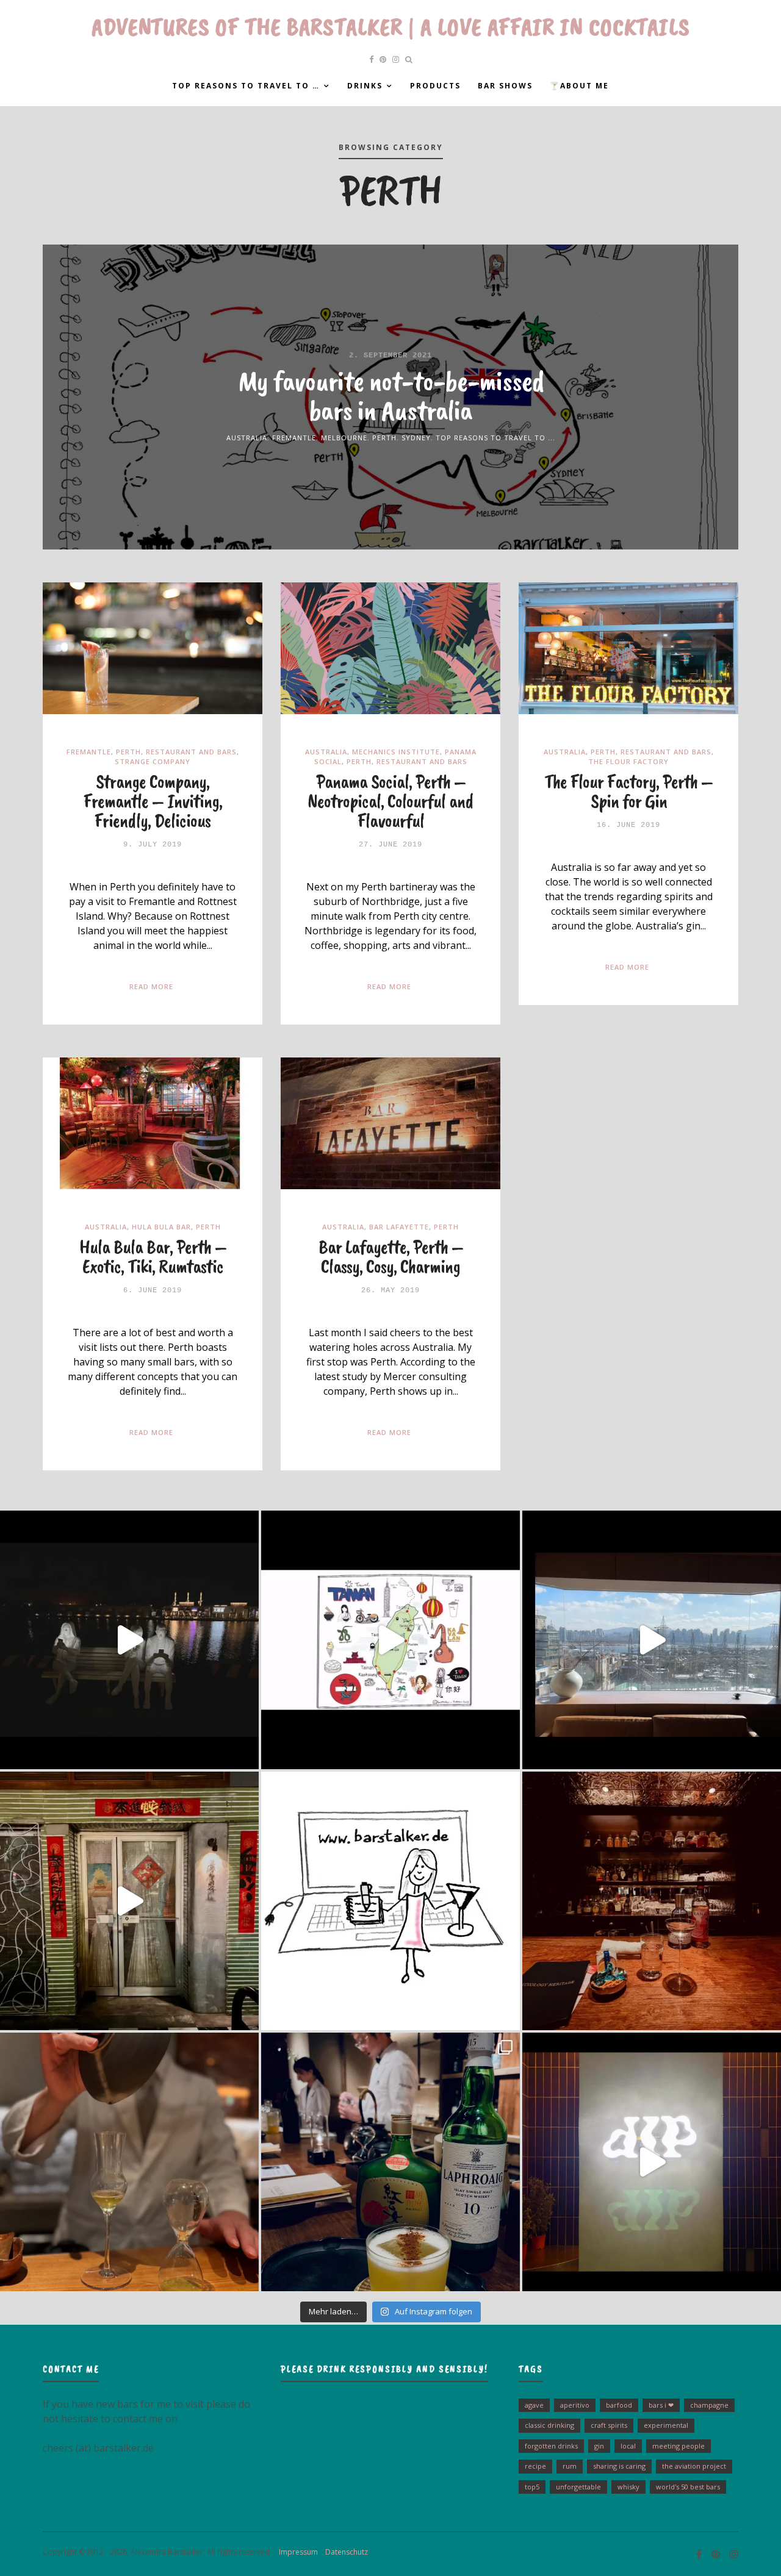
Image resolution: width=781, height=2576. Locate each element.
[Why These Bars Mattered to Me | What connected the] (652, 1901)
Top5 (532, 2487)
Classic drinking (549, 2425)
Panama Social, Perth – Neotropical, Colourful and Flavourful (390, 801)
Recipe (535, 2466)
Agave (534, 2405)
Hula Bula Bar (161, 1227)
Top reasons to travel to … (246, 86)
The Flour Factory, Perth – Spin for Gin (628, 791)
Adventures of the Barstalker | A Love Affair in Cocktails (391, 27)
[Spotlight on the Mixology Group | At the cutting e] (390, 2162)
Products (435, 86)
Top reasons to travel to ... (495, 438)
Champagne (709, 2405)
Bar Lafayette (399, 1227)
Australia (247, 438)
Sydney (416, 438)
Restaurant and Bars (191, 752)
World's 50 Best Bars (688, 2487)
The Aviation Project (694, 2466)
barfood (619, 2405)
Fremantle (294, 438)
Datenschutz (344, 2552)
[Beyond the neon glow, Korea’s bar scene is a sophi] (652, 1640)
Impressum (296, 2552)
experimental (666, 2425)
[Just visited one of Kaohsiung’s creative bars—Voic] (129, 1901)
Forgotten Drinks (551, 2446)
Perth (384, 438)
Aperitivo (575, 2405)
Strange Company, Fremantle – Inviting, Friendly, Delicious (153, 801)
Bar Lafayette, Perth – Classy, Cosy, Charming (391, 1257)
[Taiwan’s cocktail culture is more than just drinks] (129, 1640)
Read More (151, 986)
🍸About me (579, 86)
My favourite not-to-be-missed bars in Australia (391, 395)
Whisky (628, 2487)
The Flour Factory (628, 761)
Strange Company (153, 761)
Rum (570, 2466)
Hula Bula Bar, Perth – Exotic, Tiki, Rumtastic (153, 1257)
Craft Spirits (609, 2425)
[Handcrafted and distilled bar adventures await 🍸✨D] (390, 1901)
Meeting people (678, 2446)
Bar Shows (505, 86)
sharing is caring (619, 2466)
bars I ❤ (661, 2405)
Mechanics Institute (396, 752)
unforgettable (578, 2487)
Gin (599, 2446)
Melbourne (344, 438)
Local (628, 2446)
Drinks (365, 86)
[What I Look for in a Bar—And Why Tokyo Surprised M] (129, 2162)
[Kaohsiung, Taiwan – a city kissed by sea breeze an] (652, 2162)
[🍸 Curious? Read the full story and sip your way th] (390, 1640)
